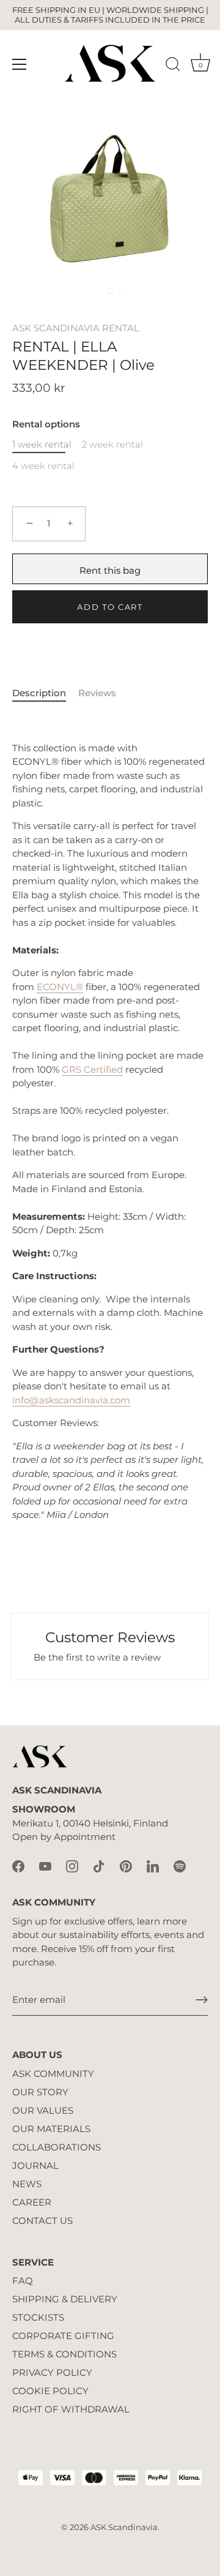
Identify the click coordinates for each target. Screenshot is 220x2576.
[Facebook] (18, 1865)
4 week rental (43, 466)
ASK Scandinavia (124, 2527)
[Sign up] (202, 2000)
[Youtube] (45, 1865)
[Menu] (20, 64)
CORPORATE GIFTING (63, 2336)
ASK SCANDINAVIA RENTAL (76, 328)
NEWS (27, 2184)
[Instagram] (72, 1865)
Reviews (97, 693)
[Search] (173, 66)
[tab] (45, 693)
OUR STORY (40, 2092)
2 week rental (112, 445)
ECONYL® (60, 987)
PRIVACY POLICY (52, 2372)
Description (39, 693)
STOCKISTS (38, 2317)
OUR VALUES (43, 2110)
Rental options (46, 424)
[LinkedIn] (153, 1865)
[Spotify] (180, 1865)
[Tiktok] (99, 1865)
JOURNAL (35, 2165)
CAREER (32, 2202)
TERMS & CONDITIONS (64, 2354)
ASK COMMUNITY (53, 2074)
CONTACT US (42, 2221)
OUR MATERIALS (51, 2129)
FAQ (23, 2281)
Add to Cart (110, 607)
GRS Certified (92, 1069)
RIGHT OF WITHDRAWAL (71, 2409)
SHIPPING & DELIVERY (65, 2299)
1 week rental (42, 445)
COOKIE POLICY (50, 2391)
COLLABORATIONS (57, 2147)
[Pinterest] (126, 1865)
